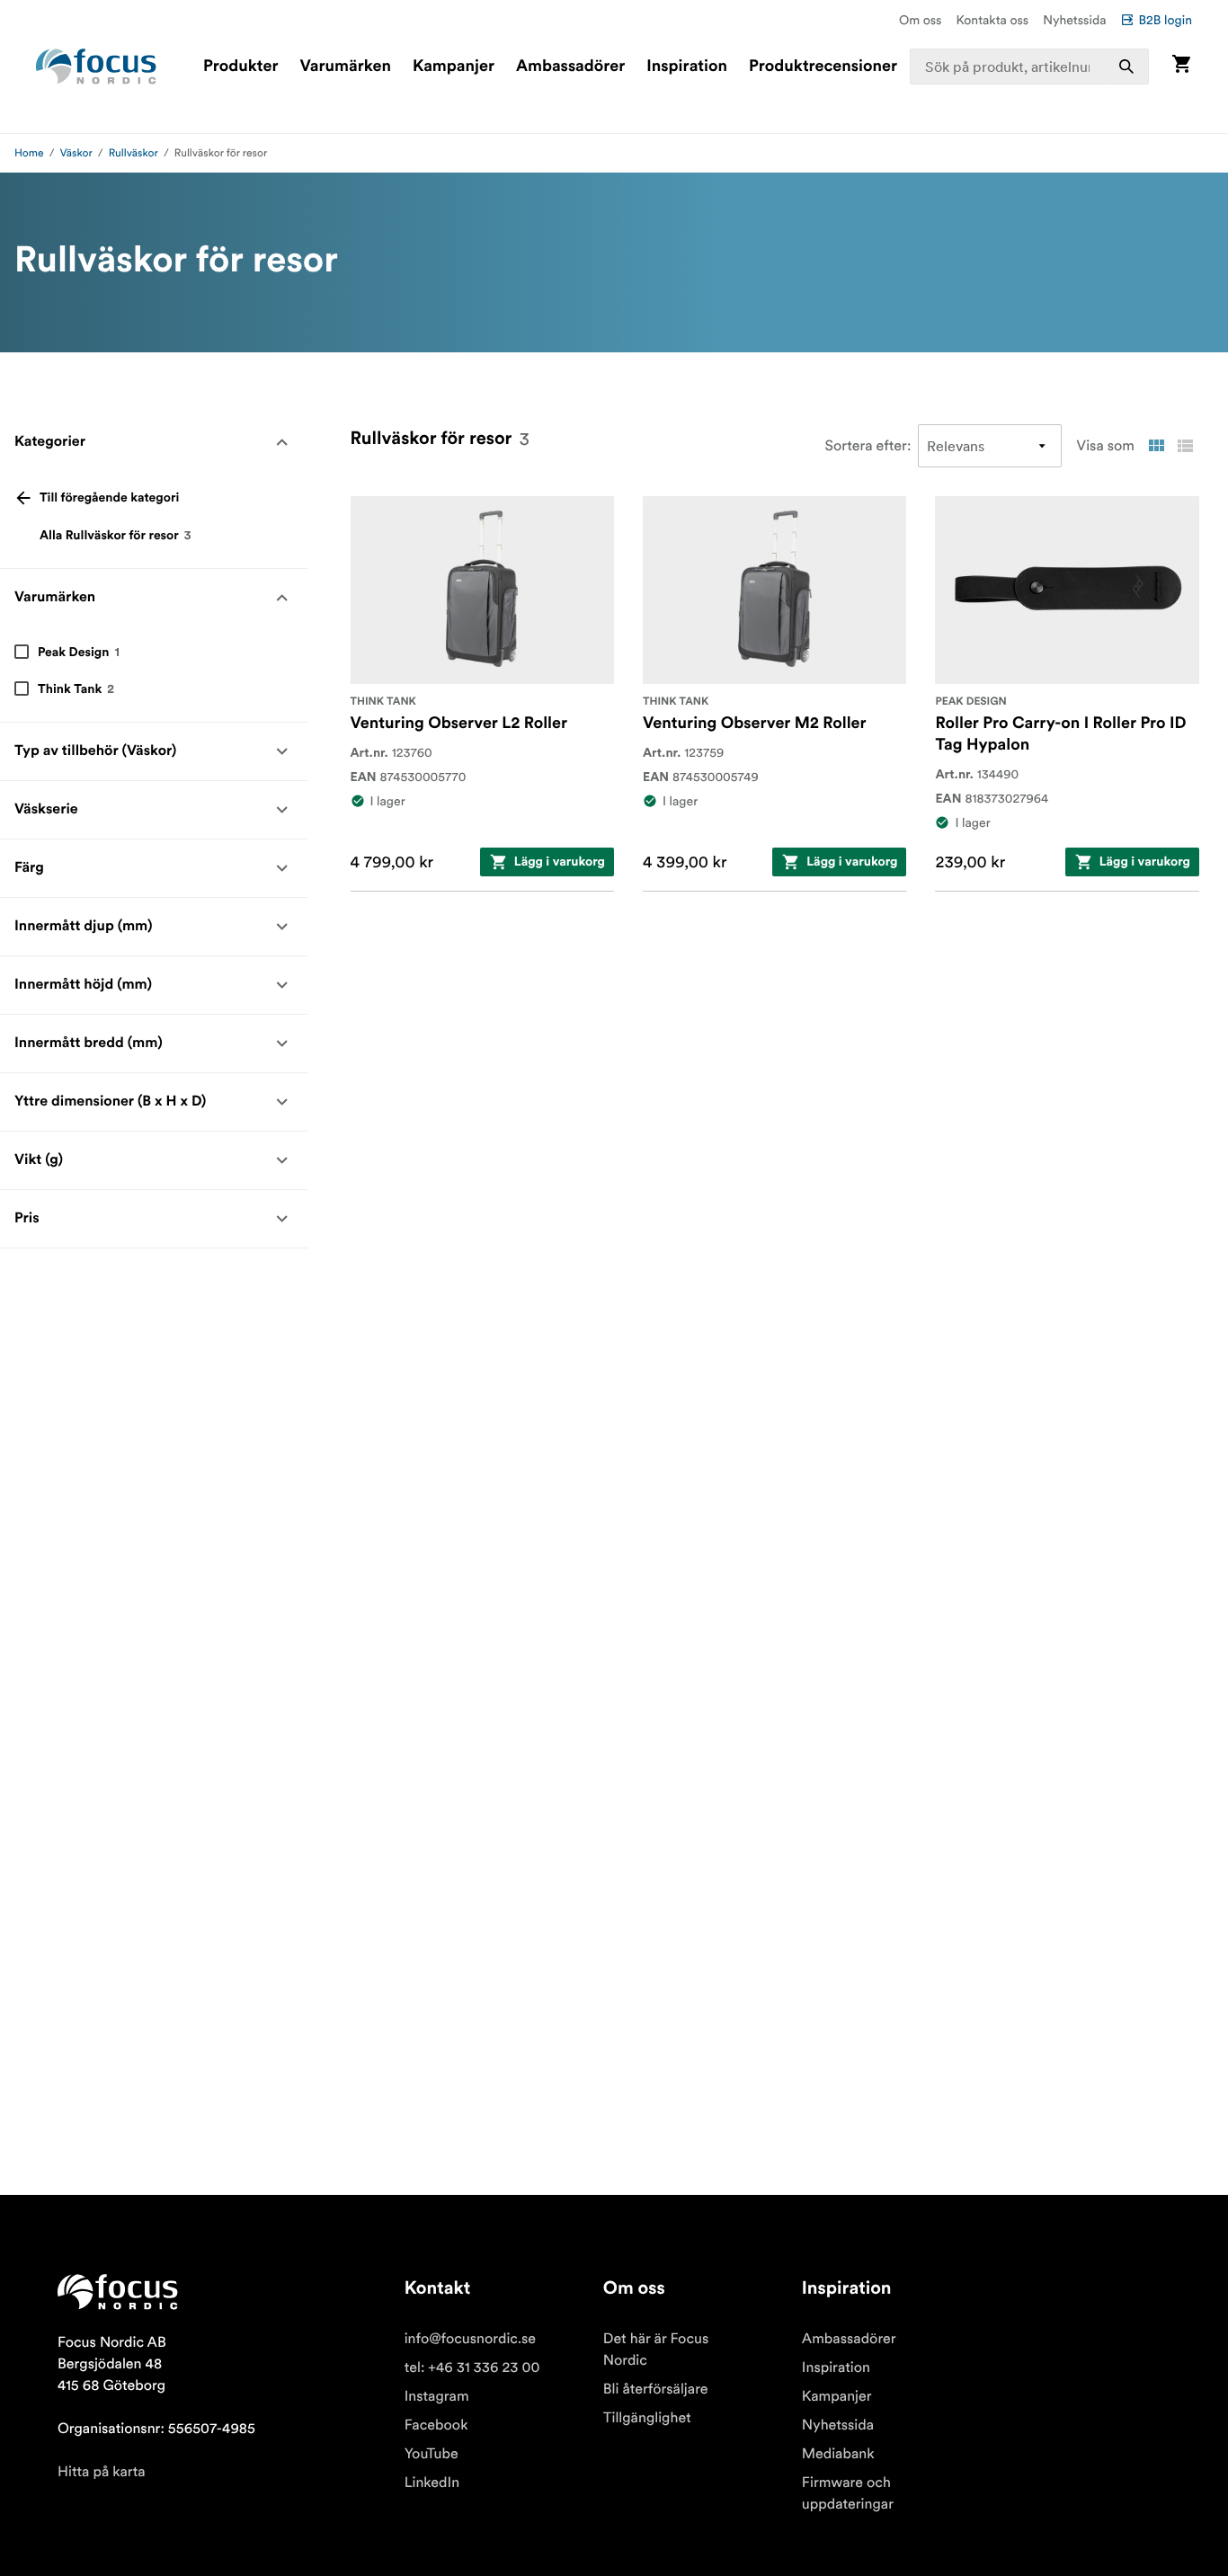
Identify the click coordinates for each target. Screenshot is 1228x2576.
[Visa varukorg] (1181, 66)
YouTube (432, 2454)
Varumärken (345, 67)
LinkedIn (432, 2483)
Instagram (437, 2396)
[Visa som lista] (1185, 446)
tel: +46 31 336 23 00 (472, 2367)
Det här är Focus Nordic (656, 2349)
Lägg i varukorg (560, 862)
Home (29, 153)
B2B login (1165, 20)
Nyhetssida (1074, 20)
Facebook (436, 2425)
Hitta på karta (102, 2472)
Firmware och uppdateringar (848, 2493)
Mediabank (838, 2454)
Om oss (921, 20)
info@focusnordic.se (470, 2339)
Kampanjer (454, 67)
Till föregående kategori (109, 498)
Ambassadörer (570, 67)
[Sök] (1126, 67)
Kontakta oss (993, 20)
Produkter (240, 67)
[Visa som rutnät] (1156, 446)
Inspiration (687, 67)
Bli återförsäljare (656, 2389)
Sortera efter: (868, 446)
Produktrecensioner (823, 67)
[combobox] (1029, 67)
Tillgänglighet (647, 2418)
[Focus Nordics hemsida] (96, 67)
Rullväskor (133, 153)
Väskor (76, 153)
